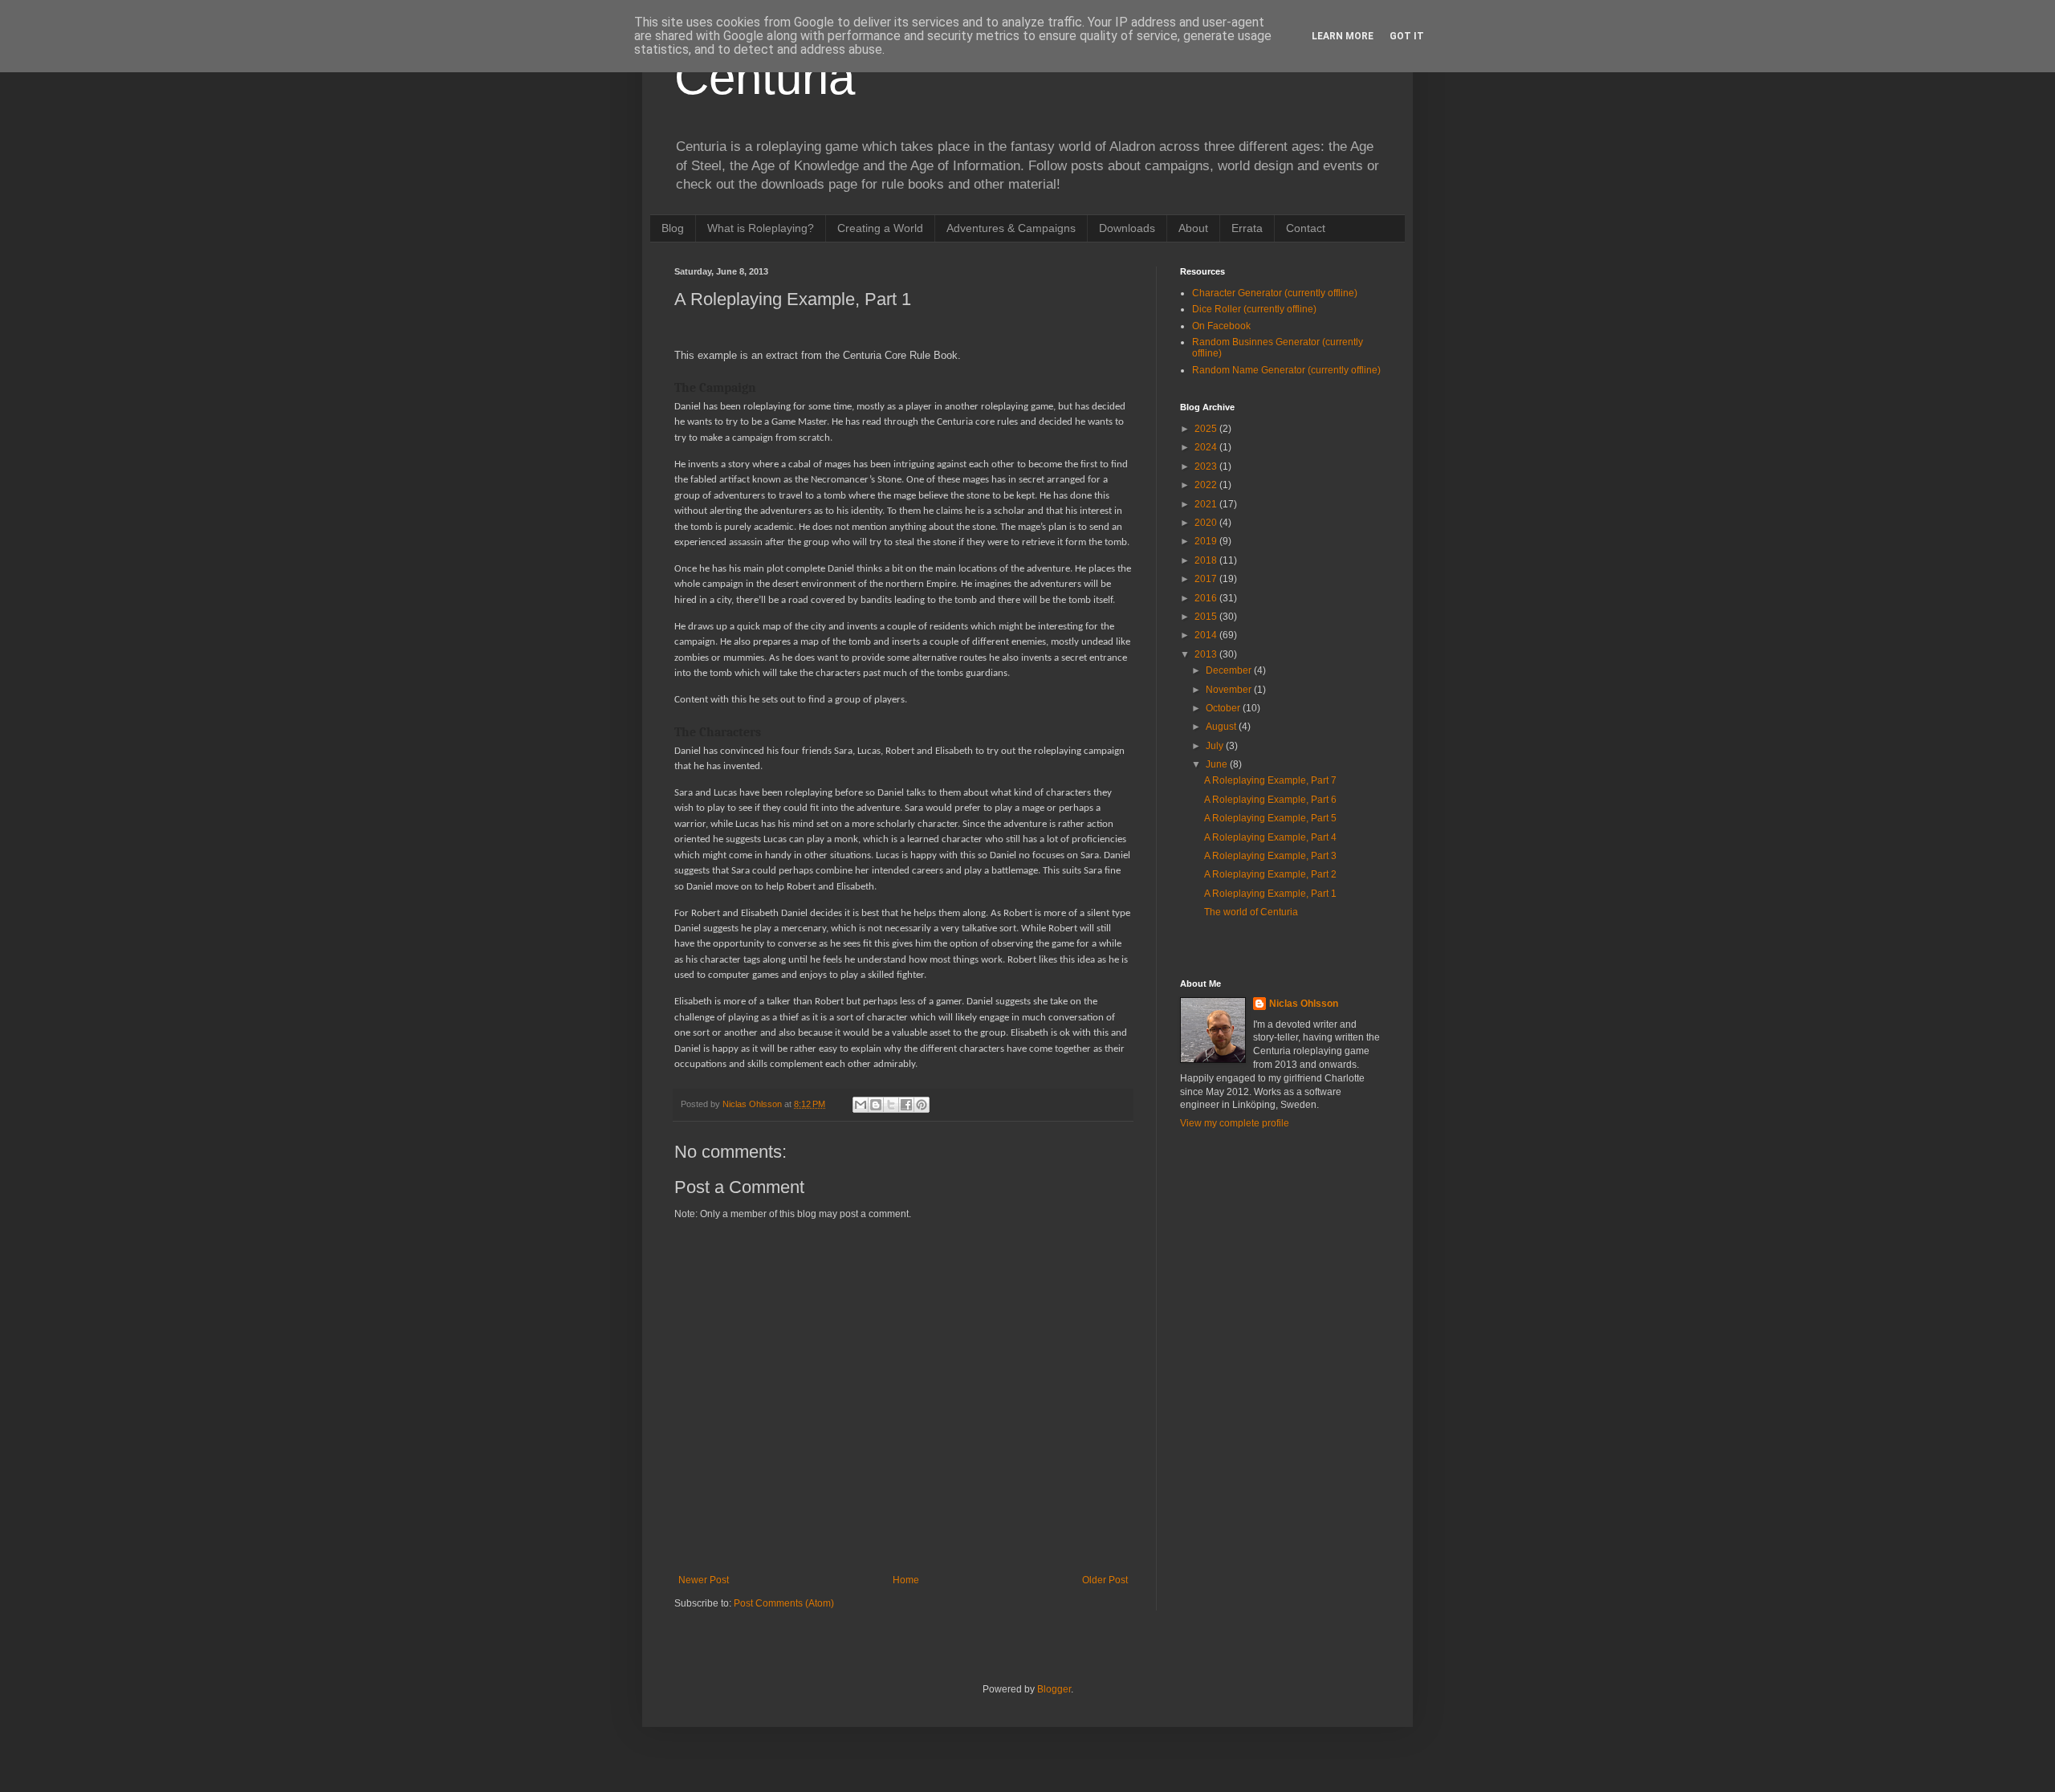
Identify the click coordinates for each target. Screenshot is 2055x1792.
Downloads (1127, 228)
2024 (1207, 447)
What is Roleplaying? (761, 228)
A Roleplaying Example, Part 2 (1270, 874)
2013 (1207, 654)
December (1230, 670)
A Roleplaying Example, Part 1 (1270, 894)
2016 (1207, 598)
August (1222, 727)
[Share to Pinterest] (922, 1105)
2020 (1207, 523)
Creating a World (880, 228)
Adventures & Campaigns (1011, 228)
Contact (1306, 228)
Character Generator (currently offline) (1275, 293)
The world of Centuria (1251, 912)
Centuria (765, 77)
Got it (1407, 36)
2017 (1207, 579)
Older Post (1105, 1580)
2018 (1207, 560)
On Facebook (1221, 326)
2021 (1207, 504)
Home (906, 1580)
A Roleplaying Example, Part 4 (1270, 837)
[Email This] (861, 1105)
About (1193, 228)
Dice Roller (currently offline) (1254, 309)
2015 (1207, 617)
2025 (1207, 429)
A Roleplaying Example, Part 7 (1270, 780)
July (1216, 746)
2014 (1207, 635)
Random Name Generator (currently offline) (1286, 370)
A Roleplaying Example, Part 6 (1270, 800)
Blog (673, 228)
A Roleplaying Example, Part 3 (1270, 856)
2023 (1207, 466)
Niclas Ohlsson (1304, 1004)
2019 (1207, 541)
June (1218, 764)
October (1224, 708)
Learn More (1343, 36)
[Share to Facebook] (906, 1105)
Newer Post (704, 1580)
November (1230, 690)
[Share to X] (891, 1105)
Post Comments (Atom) (784, 1603)
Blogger (1054, 1689)
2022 (1207, 485)
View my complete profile (1235, 1123)
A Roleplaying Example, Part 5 (1270, 818)
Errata (1247, 228)
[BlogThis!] (876, 1105)
